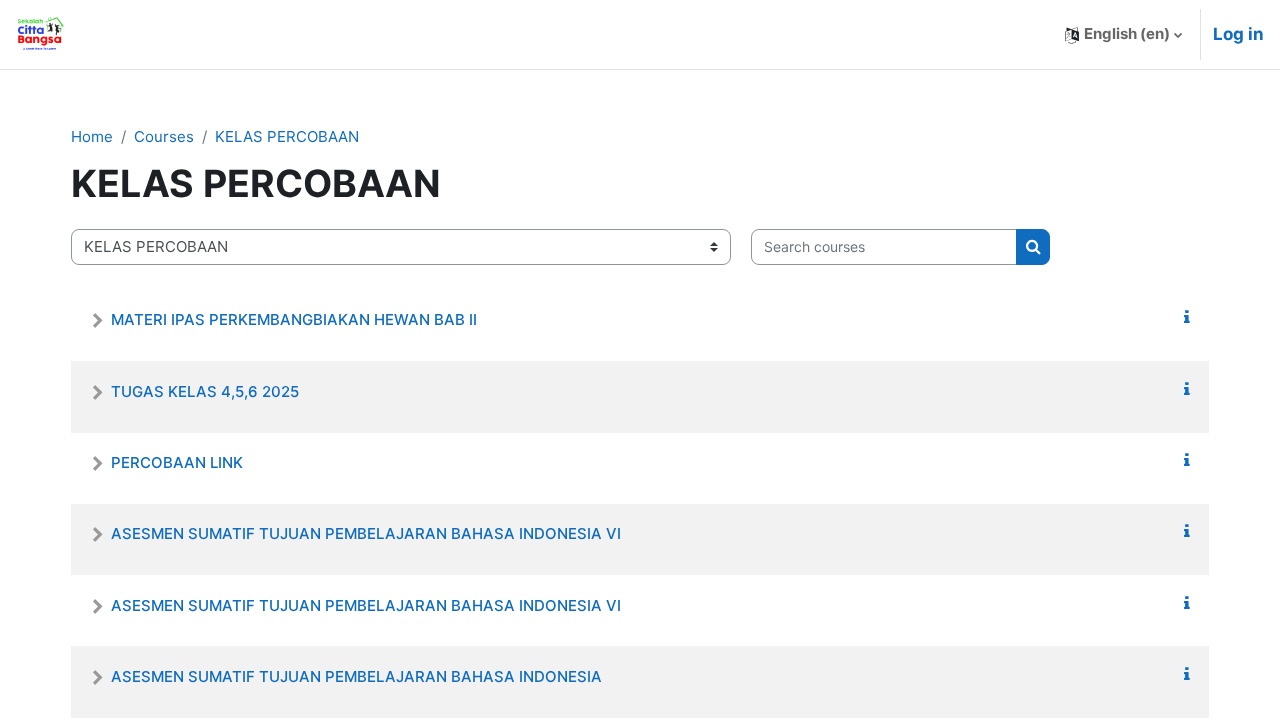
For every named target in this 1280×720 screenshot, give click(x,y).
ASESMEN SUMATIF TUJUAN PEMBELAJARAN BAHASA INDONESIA (356, 676)
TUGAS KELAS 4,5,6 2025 (205, 391)
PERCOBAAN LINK (177, 462)
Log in (1238, 34)
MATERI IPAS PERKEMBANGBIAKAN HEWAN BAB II (294, 319)
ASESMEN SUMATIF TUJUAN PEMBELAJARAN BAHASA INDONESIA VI (366, 533)
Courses (164, 136)
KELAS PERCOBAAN (287, 136)
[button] (1123, 34)
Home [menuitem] (127, 34)
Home (92, 136)
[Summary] (1187, 317)
